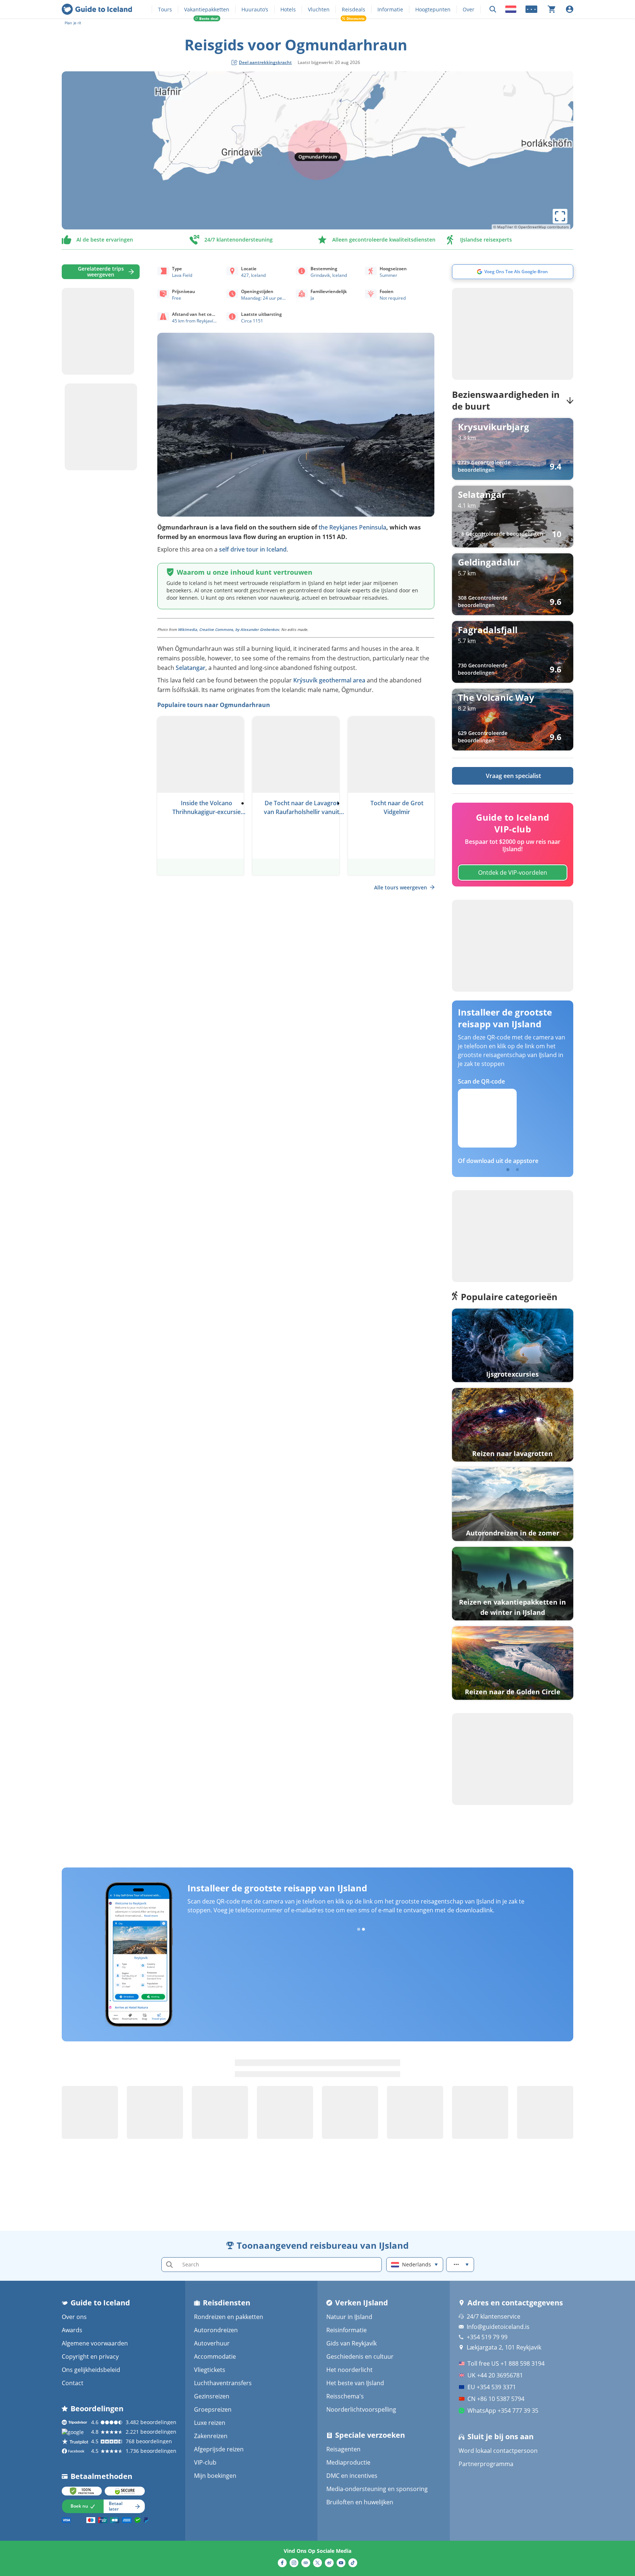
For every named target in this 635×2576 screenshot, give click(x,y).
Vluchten (319, 9)
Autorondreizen (216, 2330)
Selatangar (191, 668)
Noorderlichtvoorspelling (361, 2409)
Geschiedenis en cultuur (360, 2356)
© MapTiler (503, 227)
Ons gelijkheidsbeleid (91, 2370)
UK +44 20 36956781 (495, 2375)
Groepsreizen (213, 2409)
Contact (73, 2383)
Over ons (74, 2317)
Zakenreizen (211, 2436)
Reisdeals (354, 9)
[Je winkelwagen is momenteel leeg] (552, 9)
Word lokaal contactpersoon (498, 2451)
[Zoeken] (493, 9)
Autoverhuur (212, 2343)
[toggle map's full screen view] (560, 216)
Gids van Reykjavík (351, 2343)
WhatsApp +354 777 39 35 (503, 2411)
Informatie (390, 9)
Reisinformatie (347, 2330)
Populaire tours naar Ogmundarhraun (214, 705)
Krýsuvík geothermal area (329, 680)
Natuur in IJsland (349, 2317)
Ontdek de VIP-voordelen (513, 873)
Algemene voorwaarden (95, 2343)
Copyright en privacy (90, 2356)
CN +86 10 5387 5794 (496, 2399)
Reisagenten (343, 2449)
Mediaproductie (348, 2462)
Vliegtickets (210, 2370)
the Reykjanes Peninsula (352, 527)
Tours (165, 9)
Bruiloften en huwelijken (360, 2502)
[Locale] (511, 9)
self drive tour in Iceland (253, 549)
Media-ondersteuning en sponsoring (377, 2489)
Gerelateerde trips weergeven (101, 272)
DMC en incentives (352, 2476)
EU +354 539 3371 (492, 2387)
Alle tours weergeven (401, 887)
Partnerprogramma (486, 2464)
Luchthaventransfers (223, 2383)
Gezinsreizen (212, 2396)
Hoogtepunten (433, 9)
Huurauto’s (255, 9)
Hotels (288, 9)
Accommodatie (215, 2356)
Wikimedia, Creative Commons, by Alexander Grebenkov (228, 629)
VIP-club (205, 2462)
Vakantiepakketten (207, 9)
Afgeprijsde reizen (219, 2449)
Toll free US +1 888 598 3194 (506, 2363)
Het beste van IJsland (355, 2383)
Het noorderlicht (349, 2370)
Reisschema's (345, 2396)
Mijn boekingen (215, 2476)
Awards (72, 2330)
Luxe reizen (210, 2423)
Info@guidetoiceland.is (498, 2327)
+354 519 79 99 (487, 2337)
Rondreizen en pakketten (229, 2317)
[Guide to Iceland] (97, 9)
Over (469, 9)
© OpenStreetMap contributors (541, 227)
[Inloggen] (570, 9)
